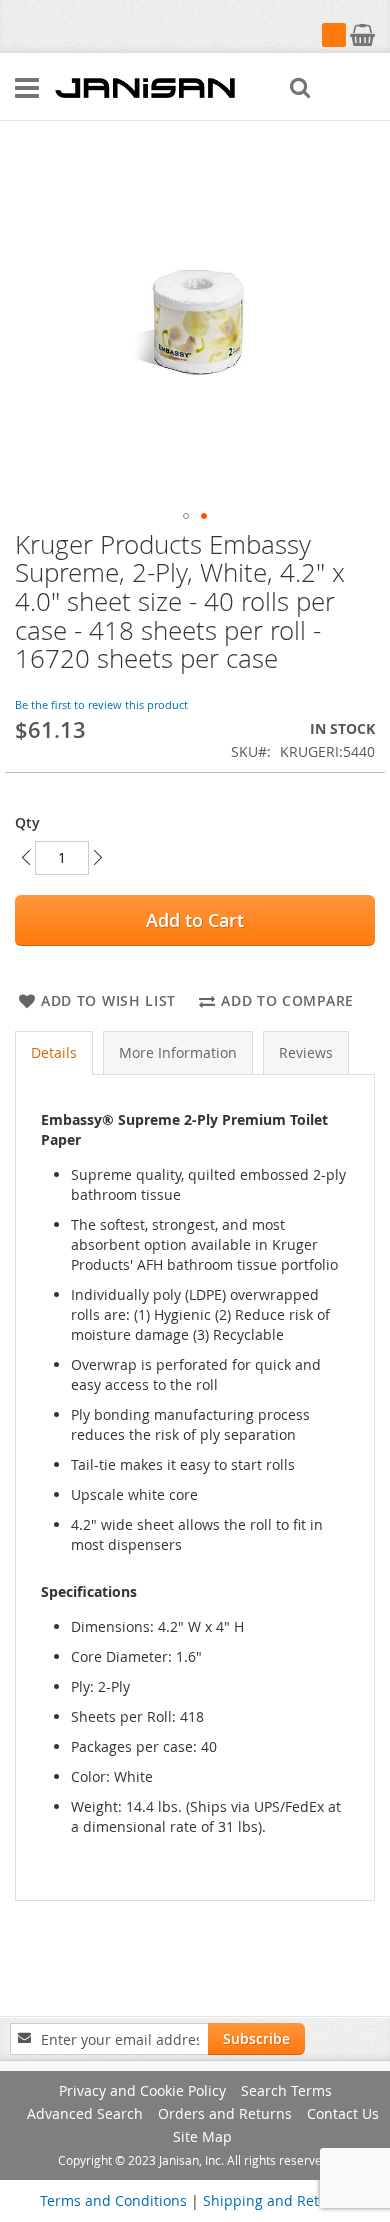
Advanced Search (85, 2113)
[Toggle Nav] (27, 88)
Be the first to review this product (101, 704)
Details (54, 1052)
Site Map (202, 2136)
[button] (186, 516)
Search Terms (286, 2090)
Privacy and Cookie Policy (142, 2090)
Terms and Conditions (113, 2200)
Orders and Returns (225, 2113)
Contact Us (343, 2113)
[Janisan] (145, 87)
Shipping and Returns (276, 2200)
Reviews (306, 1052)
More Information (178, 1052)
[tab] (54, 1053)
